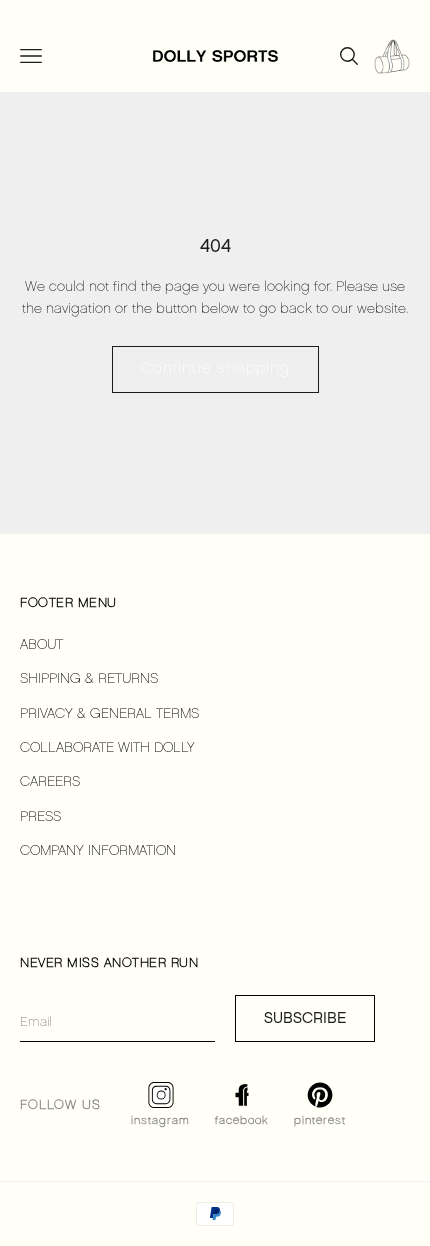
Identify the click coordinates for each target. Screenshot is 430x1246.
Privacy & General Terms (109, 714)
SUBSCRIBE (305, 1018)
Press (40, 817)
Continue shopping (215, 369)
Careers (50, 782)
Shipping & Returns (89, 679)
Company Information (98, 851)
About (41, 645)
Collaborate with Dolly (107, 748)
